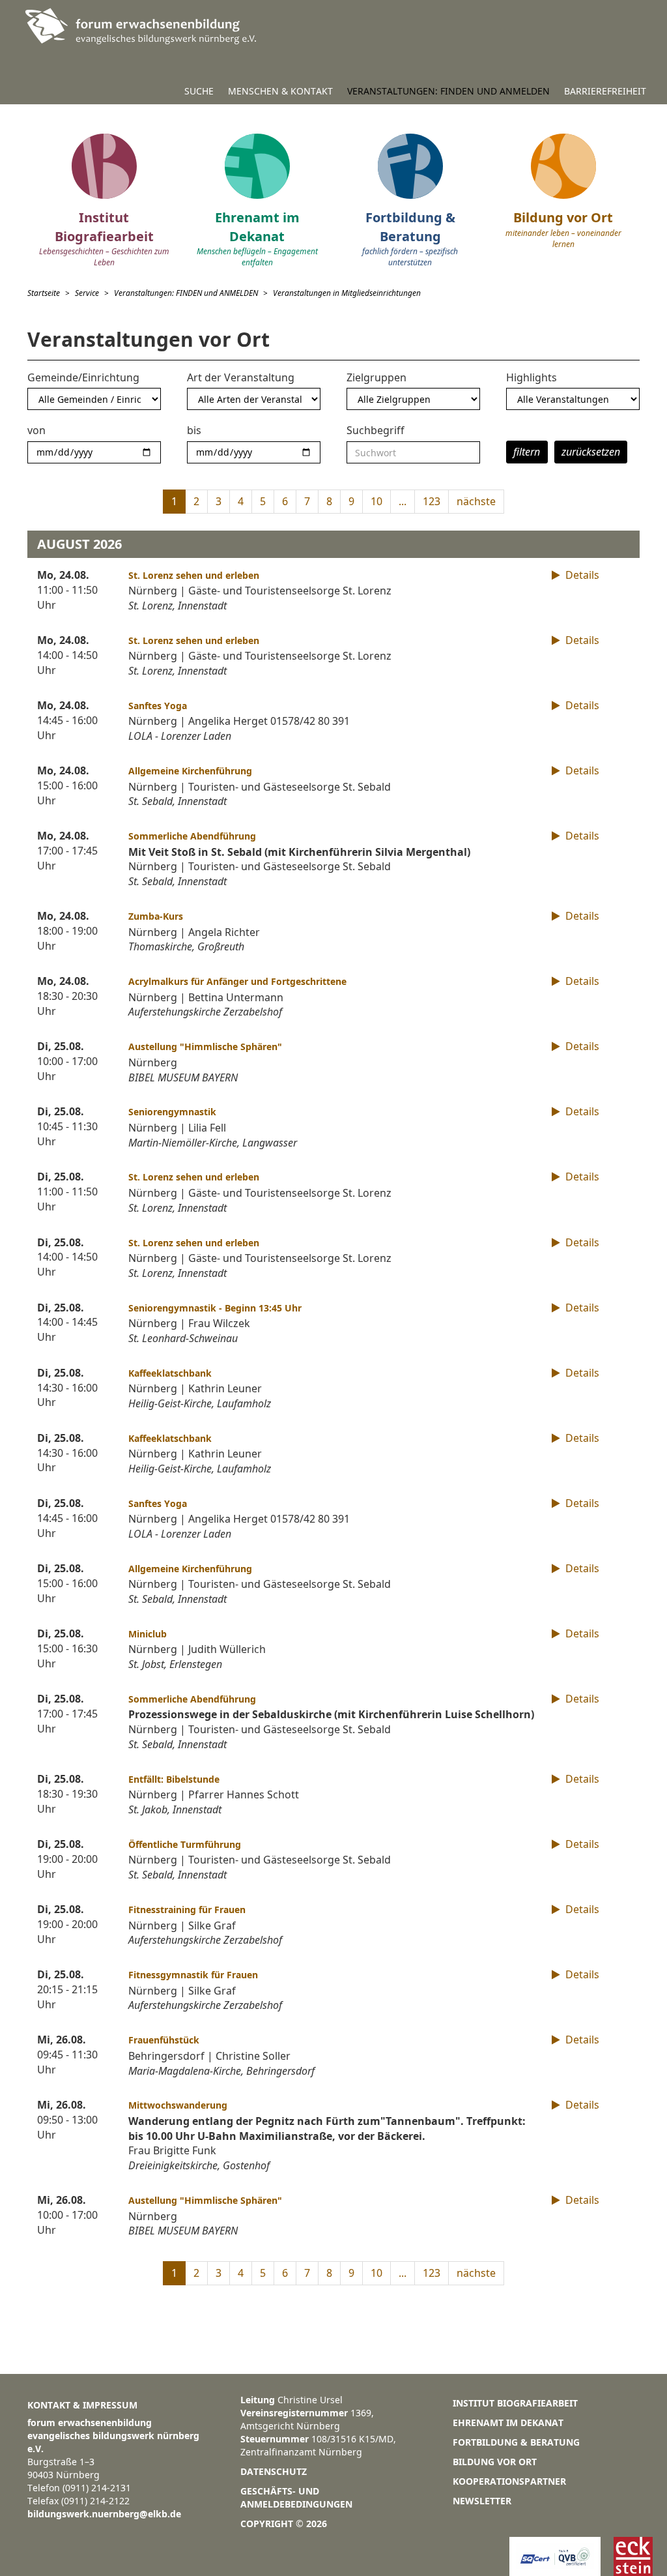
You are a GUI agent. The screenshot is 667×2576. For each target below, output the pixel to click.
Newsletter (482, 2501)
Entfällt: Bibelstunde (174, 1779)
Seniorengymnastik (172, 1112)
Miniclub (148, 1634)
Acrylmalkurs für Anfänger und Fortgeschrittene (237, 981)
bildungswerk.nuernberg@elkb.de (104, 2514)
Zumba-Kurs (156, 916)
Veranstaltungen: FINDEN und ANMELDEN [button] (448, 91)
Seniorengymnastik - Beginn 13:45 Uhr (215, 1308)
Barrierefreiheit (605, 91)
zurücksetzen (591, 452)
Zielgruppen (376, 377)
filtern (527, 452)
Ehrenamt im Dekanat (508, 2422)
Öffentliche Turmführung (185, 1844)
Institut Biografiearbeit (515, 2403)
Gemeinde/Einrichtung (83, 377)
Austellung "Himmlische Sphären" (205, 1046)
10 (376, 501)
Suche (199, 91)
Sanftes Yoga (158, 706)
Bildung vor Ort (495, 2462)
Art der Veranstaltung (241, 377)
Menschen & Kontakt (280, 91)
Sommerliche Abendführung (192, 836)
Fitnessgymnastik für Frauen (193, 1975)
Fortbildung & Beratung (516, 2442)
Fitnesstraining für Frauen (187, 1910)
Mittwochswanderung (178, 2105)
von (36, 430)
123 (432, 501)
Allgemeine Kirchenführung (190, 771)
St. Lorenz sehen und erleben (194, 575)
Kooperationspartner (509, 2481)
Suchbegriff (376, 430)
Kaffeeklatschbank (170, 1373)
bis (194, 430)
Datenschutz (274, 2471)
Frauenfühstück (164, 2040)
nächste (476, 501)
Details (581, 575)
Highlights (532, 377)
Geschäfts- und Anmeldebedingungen (296, 2497)
